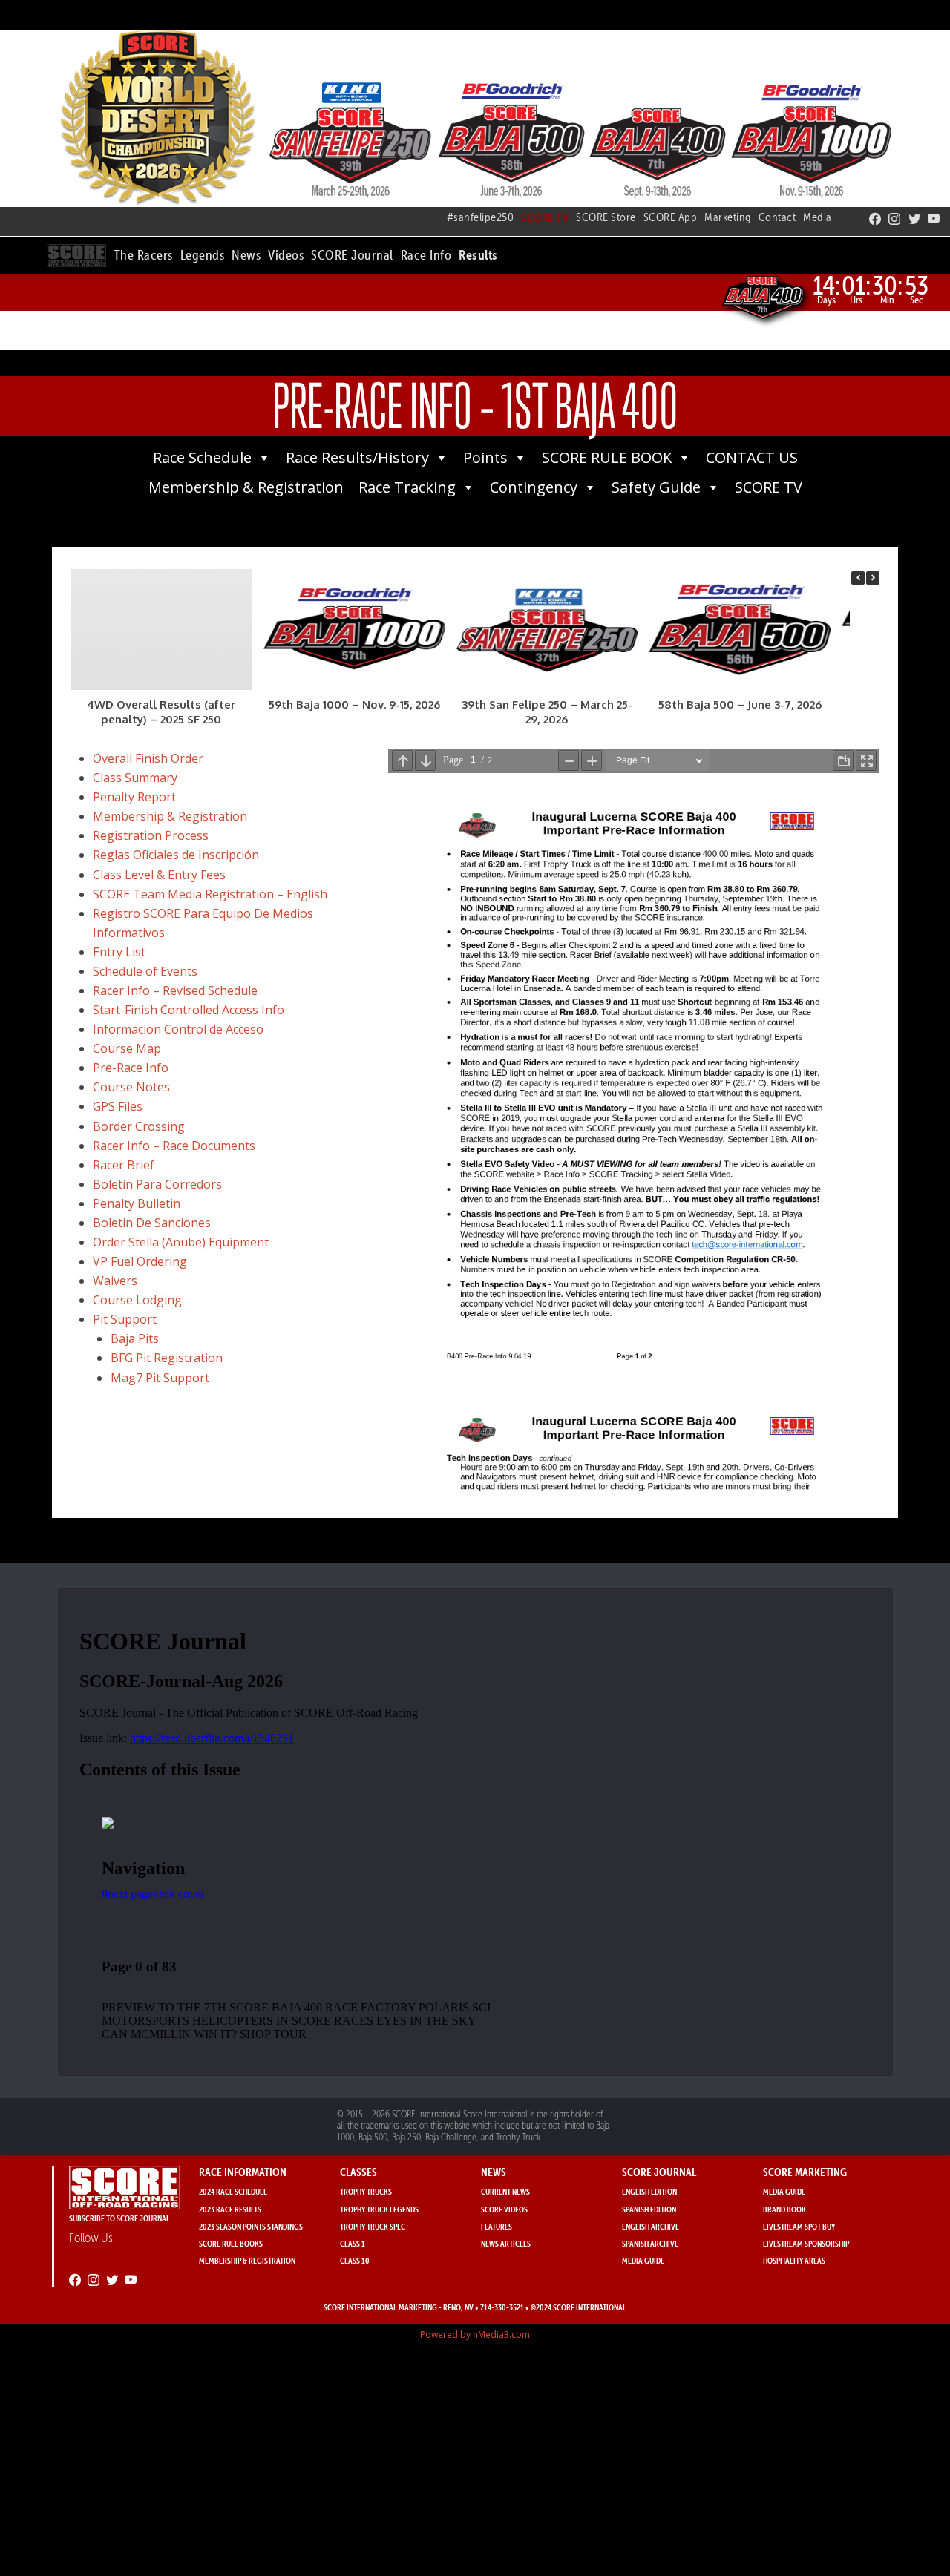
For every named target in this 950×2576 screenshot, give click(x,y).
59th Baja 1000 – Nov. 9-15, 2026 (354, 704)
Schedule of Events (145, 971)
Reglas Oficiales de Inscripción (176, 855)
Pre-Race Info (131, 1068)
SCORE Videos (504, 2209)
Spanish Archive (650, 2243)
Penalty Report (134, 797)
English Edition (649, 2191)
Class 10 (355, 2260)
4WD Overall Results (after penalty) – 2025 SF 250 (161, 712)
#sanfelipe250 (481, 217)
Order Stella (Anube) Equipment (181, 1242)
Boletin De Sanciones (152, 1223)
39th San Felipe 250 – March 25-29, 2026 (547, 712)
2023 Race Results (230, 2209)
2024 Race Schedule (233, 2191)
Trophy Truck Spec (373, 2226)
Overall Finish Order (148, 758)
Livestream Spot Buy (799, 2226)
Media (818, 217)
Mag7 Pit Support (160, 1378)
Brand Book (784, 2209)
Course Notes (131, 1087)
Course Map (127, 1048)
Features (497, 2226)
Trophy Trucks (366, 2191)
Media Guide (643, 2260)
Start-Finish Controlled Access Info (189, 1010)
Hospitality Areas (794, 2260)
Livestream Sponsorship (806, 2243)
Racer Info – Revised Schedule (175, 990)
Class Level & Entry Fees (159, 875)
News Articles (506, 2243)
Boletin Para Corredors (157, 1184)
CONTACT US (752, 457)
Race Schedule (202, 457)
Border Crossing (139, 1126)
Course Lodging (137, 1300)
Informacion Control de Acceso (178, 1029)
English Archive (651, 2226)
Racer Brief (124, 1165)
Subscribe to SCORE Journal (119, 2218)
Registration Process (151, 835)
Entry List (119, 952)
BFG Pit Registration (167, 1358)
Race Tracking (407, 487)
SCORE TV (769, 487)
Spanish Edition (649, 2209)
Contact (777, 217)
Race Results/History (357, 457)
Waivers (115, 1281)
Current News (505, 2191)
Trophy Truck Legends (379, 2209)
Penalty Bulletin (137, 1203)
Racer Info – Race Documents (174, 1146)
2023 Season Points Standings (251, 2226)
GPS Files (118, 1106)
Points (485, 457)
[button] (143, 253)
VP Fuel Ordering (140, 1261)
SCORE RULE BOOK (607, 457)
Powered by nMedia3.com (475, 2334)
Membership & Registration (246, 487)
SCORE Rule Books (231, 2243)
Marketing (728, 217)
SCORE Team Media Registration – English (210, 894)
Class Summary (135, 778)
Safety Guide (656, 487)
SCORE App (671, 217)
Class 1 (353, 2243)
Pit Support (125, 1319)
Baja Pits (135, 1338)
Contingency (534, 487)
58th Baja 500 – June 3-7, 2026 (740, 704)
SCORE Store (606, 217)
